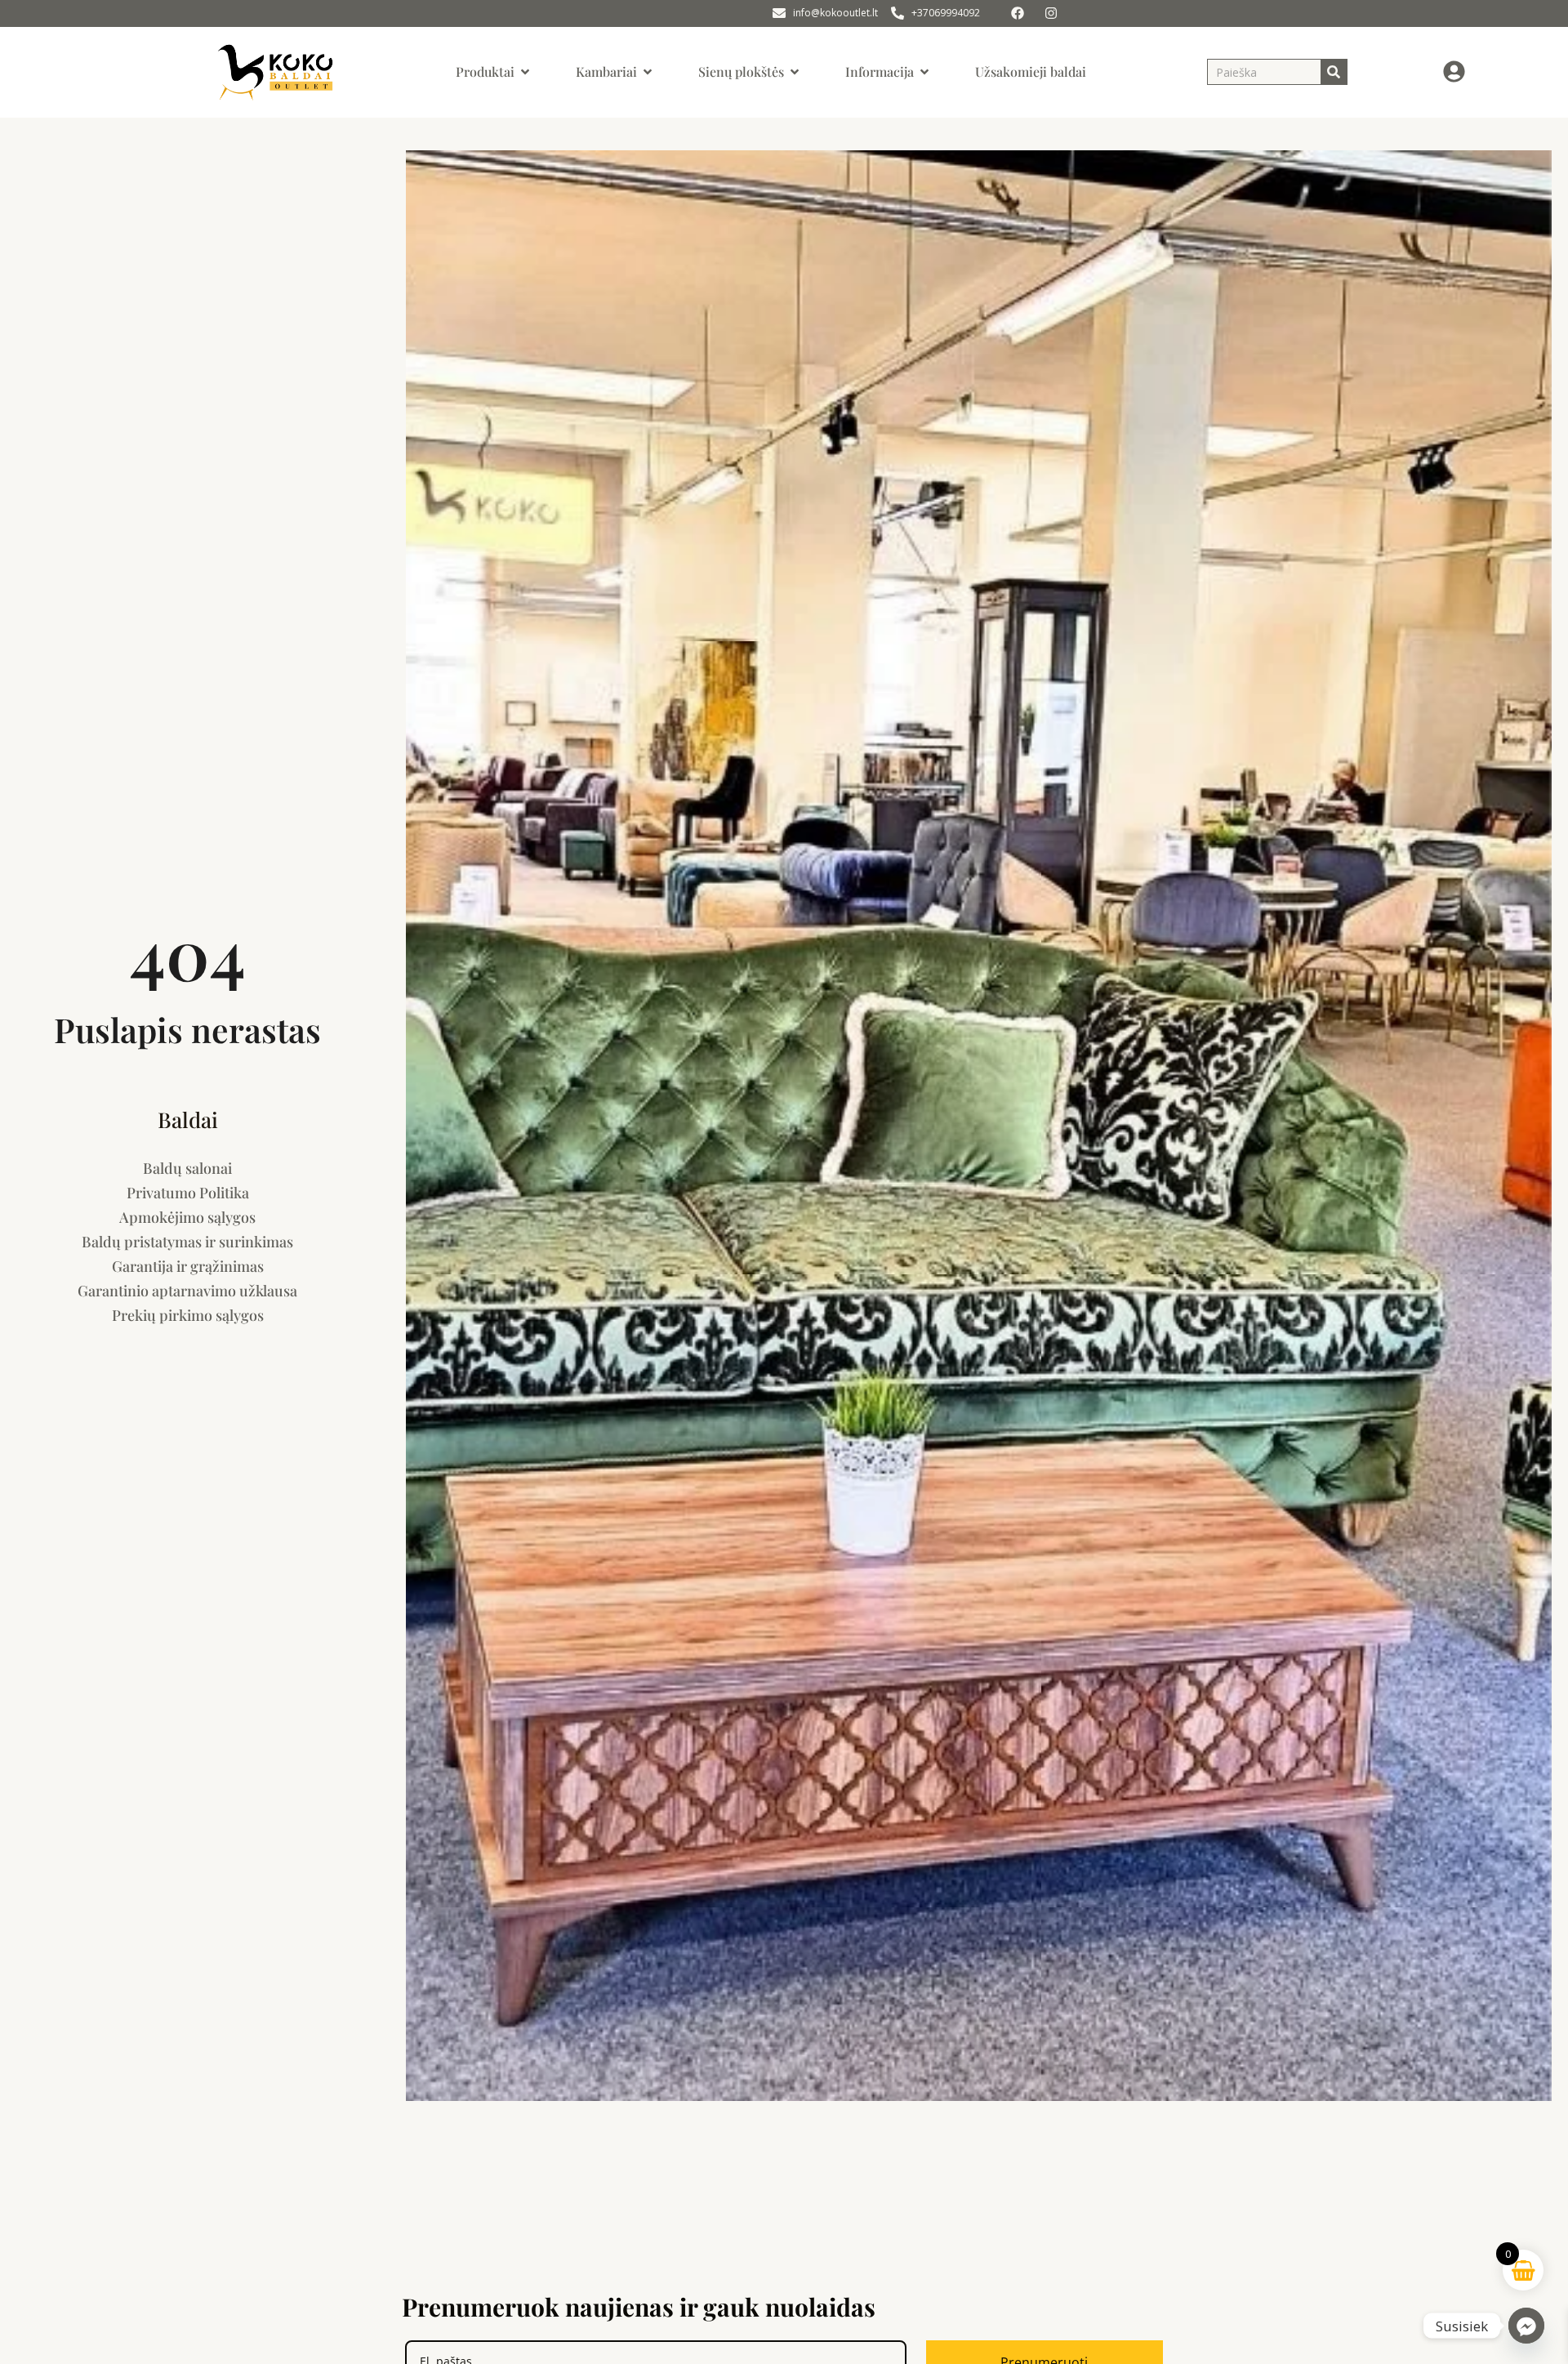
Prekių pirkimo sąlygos (188, 1315)
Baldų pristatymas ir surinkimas (187, 1242)
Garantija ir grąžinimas (188, 1266)
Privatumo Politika (188, 1193)
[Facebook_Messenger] (1526, 2326)
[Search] (1334, 72)
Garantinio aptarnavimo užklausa (187, 1291)
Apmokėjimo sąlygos (187, 1217)
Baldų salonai (187, 1168)
